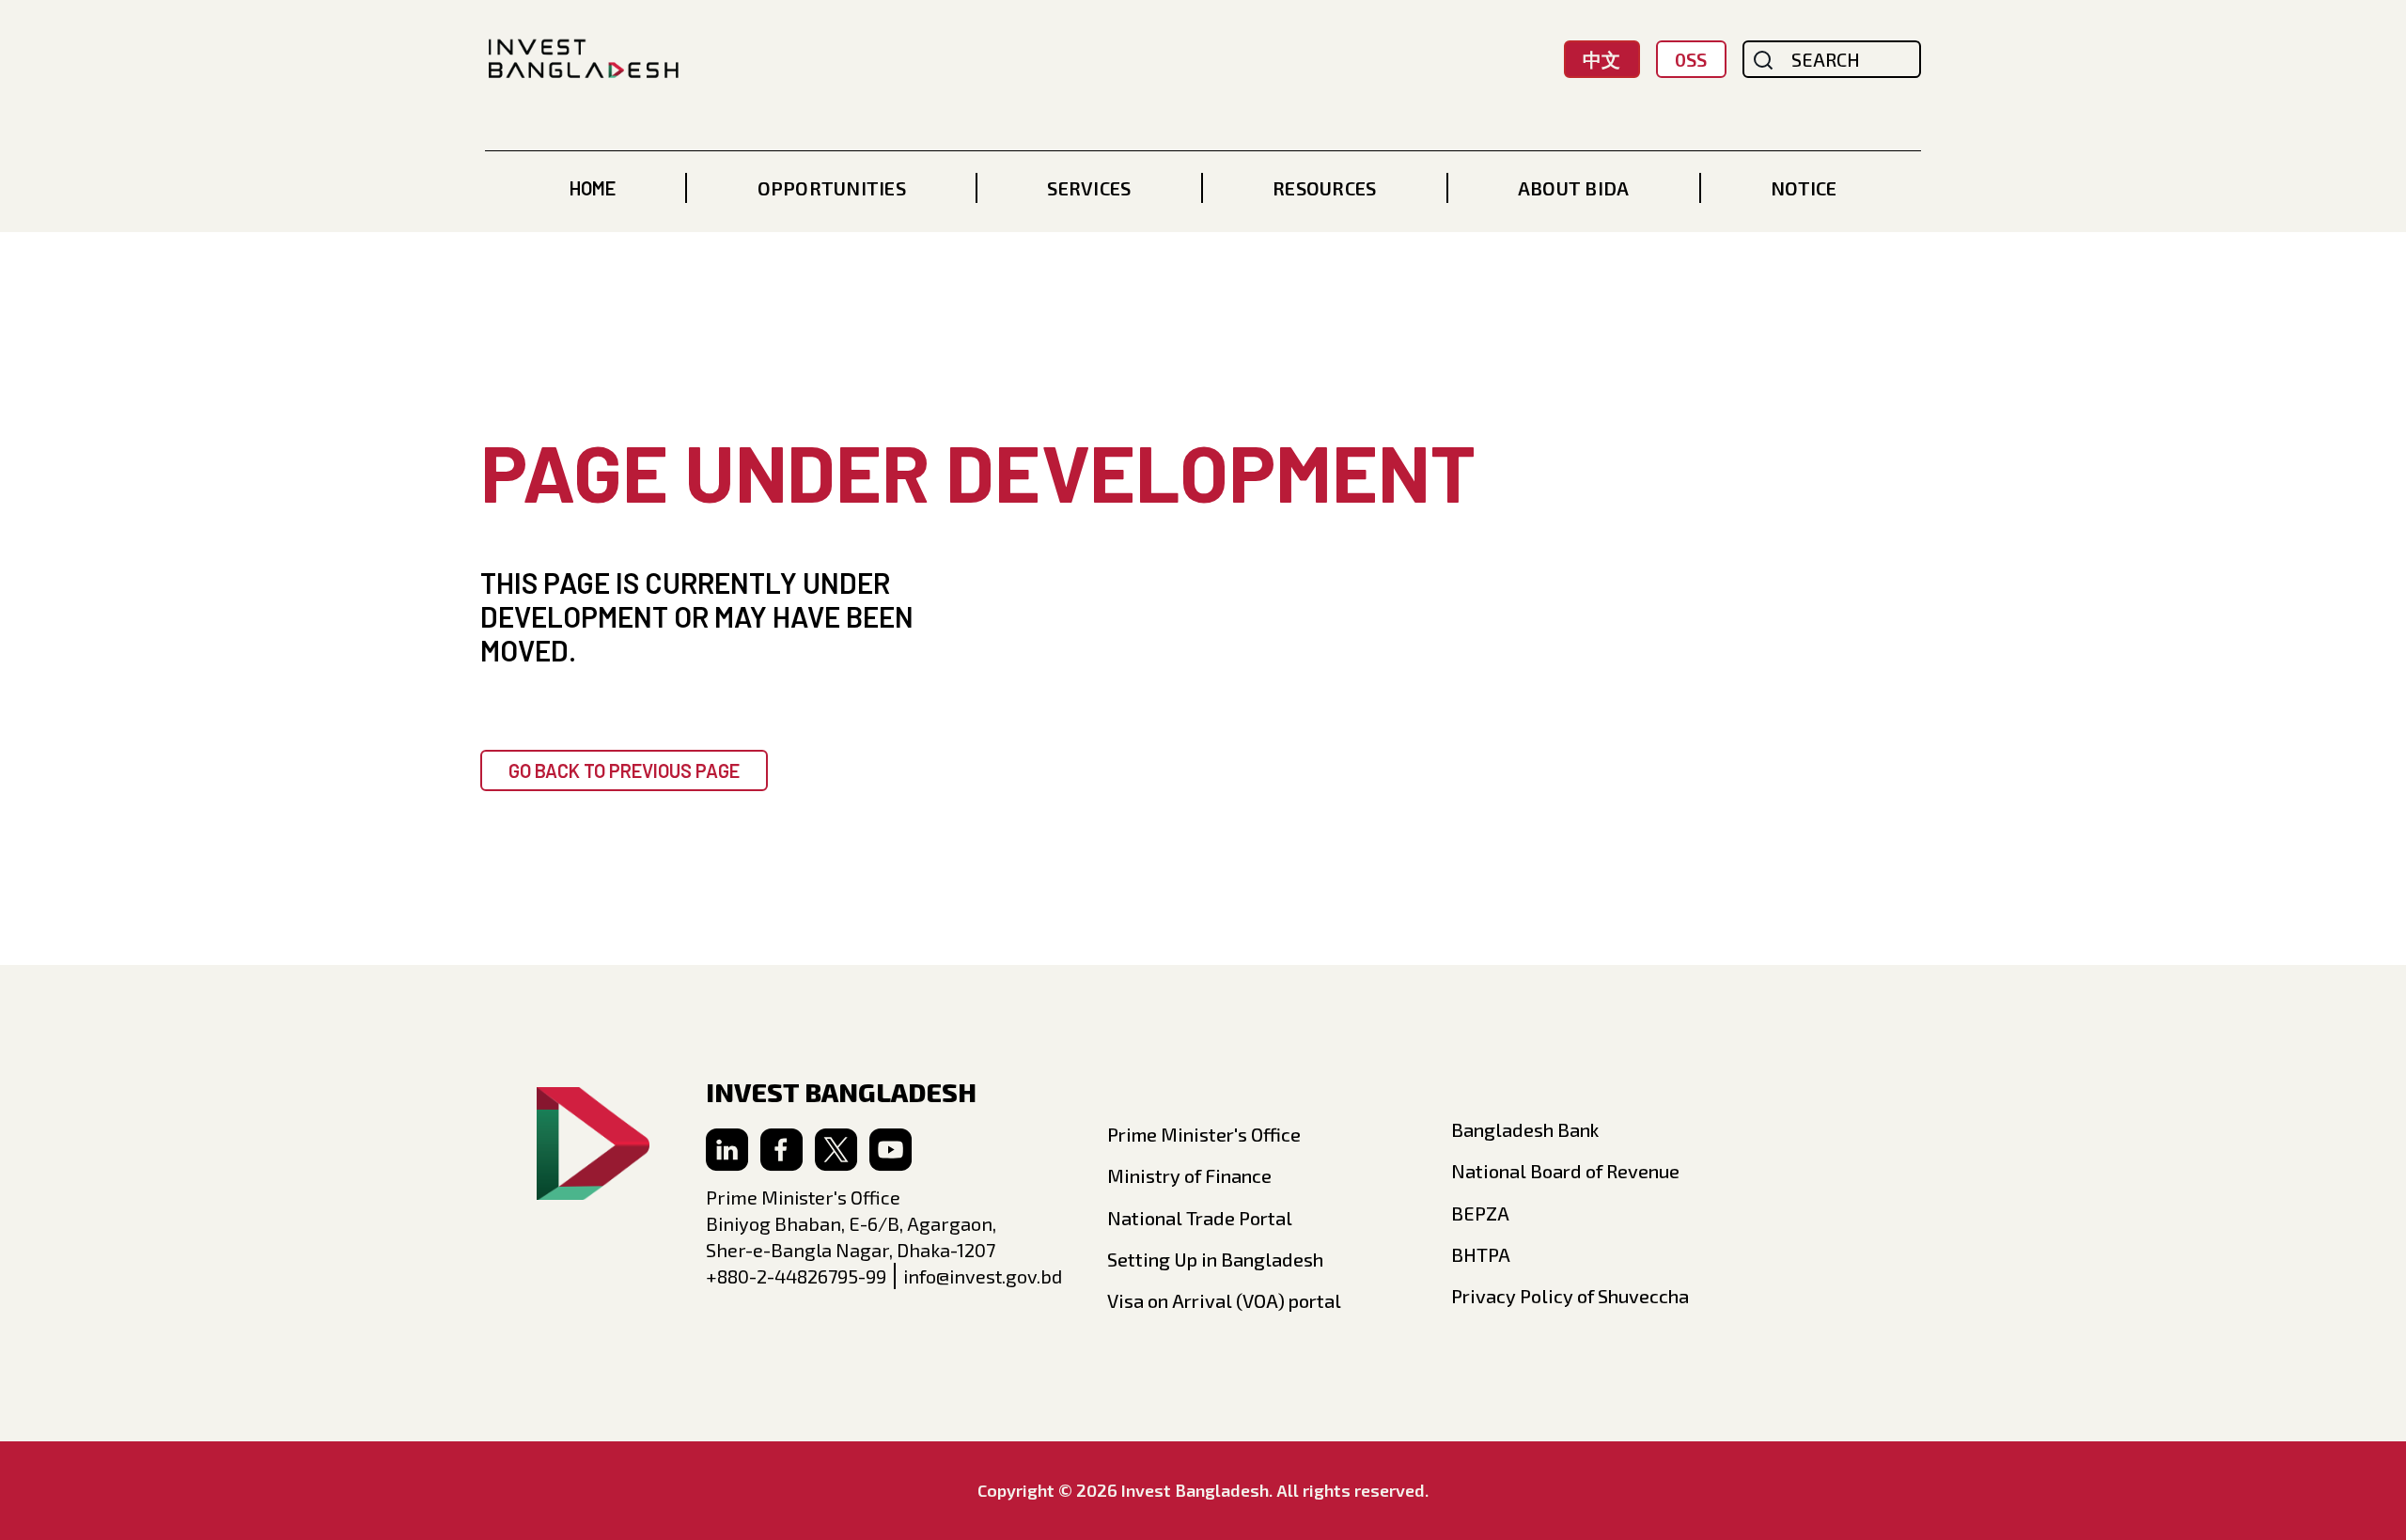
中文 (1601, 59)
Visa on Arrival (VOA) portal (1224, 1300)
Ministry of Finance (1189, 1175)
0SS (1691, 59)
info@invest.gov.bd (983, 1276)
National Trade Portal (1200, 1218)
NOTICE (1804, 188)
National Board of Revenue (1565, 1171)
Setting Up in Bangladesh (1215, 1259)
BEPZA (1480, 1213)
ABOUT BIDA (1574, 188)
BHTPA (1481, 1254)
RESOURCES (1324, 188)
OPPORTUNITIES (832, 188)
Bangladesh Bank (1525, 1129)
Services (1089, 188)
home (593, 188)
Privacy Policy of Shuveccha (1570, 1296)
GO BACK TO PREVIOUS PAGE (624, 770)
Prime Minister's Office (1204, 1134)
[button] (832, 188)
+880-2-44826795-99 (796, 1276)
